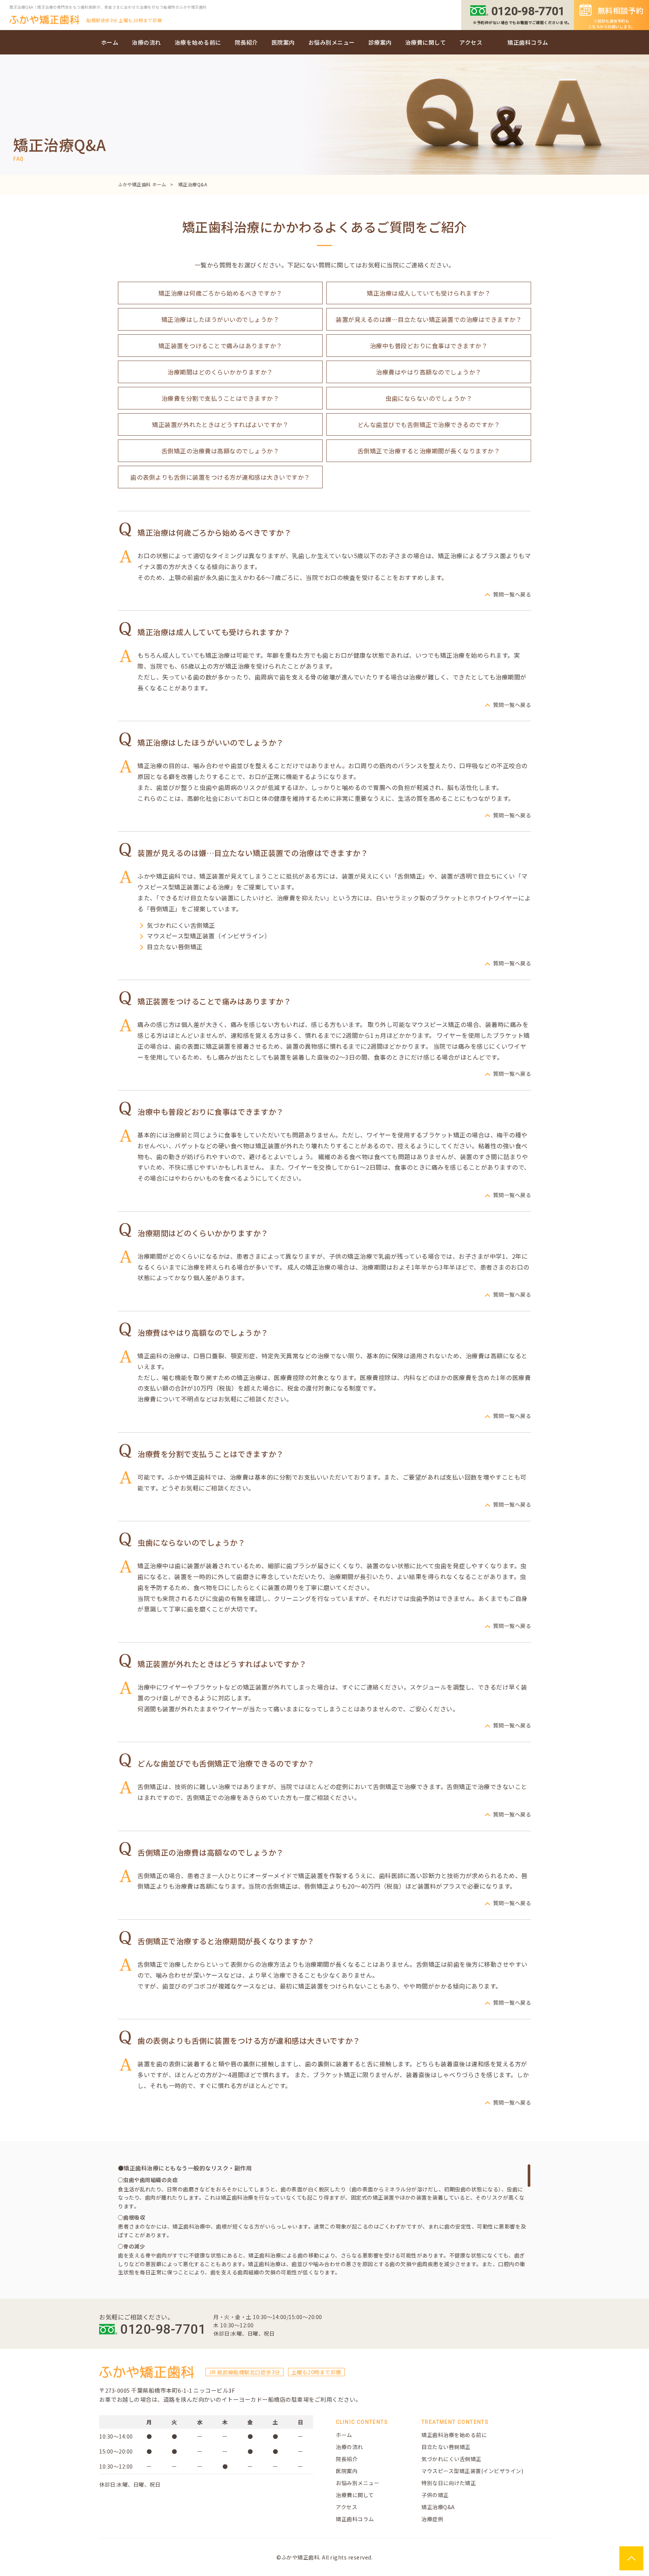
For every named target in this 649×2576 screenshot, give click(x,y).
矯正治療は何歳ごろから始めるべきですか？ (220, 293)
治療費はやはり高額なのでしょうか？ (429, 372)
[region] (324, 2220)
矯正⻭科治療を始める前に (454, 2435)
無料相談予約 (616, 17)
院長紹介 (246, 42)
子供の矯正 (435, 2495)
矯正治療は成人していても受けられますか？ (429, 293)
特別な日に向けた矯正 (449, 2483)
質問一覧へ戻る (512, 594)
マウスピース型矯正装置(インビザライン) (472, 2471)
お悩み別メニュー (332, 42)
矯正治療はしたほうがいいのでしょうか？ (220, 319)
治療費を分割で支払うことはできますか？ (220, 398)
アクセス (471, 42)
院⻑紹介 (347, 2459)
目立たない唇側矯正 (175, 947)
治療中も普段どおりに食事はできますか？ (429, 346)
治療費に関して (426, 42)
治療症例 (432, 2519)
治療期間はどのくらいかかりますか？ (220, 372)
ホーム (110, 42)
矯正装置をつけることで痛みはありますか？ (220, 346)
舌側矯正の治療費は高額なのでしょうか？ (220, 451)
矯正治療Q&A (438, 2507)
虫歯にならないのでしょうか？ (429, 398)
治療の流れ (146, 42)
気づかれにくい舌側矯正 (181, 925)
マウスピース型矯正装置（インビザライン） (209, 936)
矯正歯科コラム (528, 42)
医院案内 (283, 42)
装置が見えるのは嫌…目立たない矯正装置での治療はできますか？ (429, 319)
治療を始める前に (198, 42)
